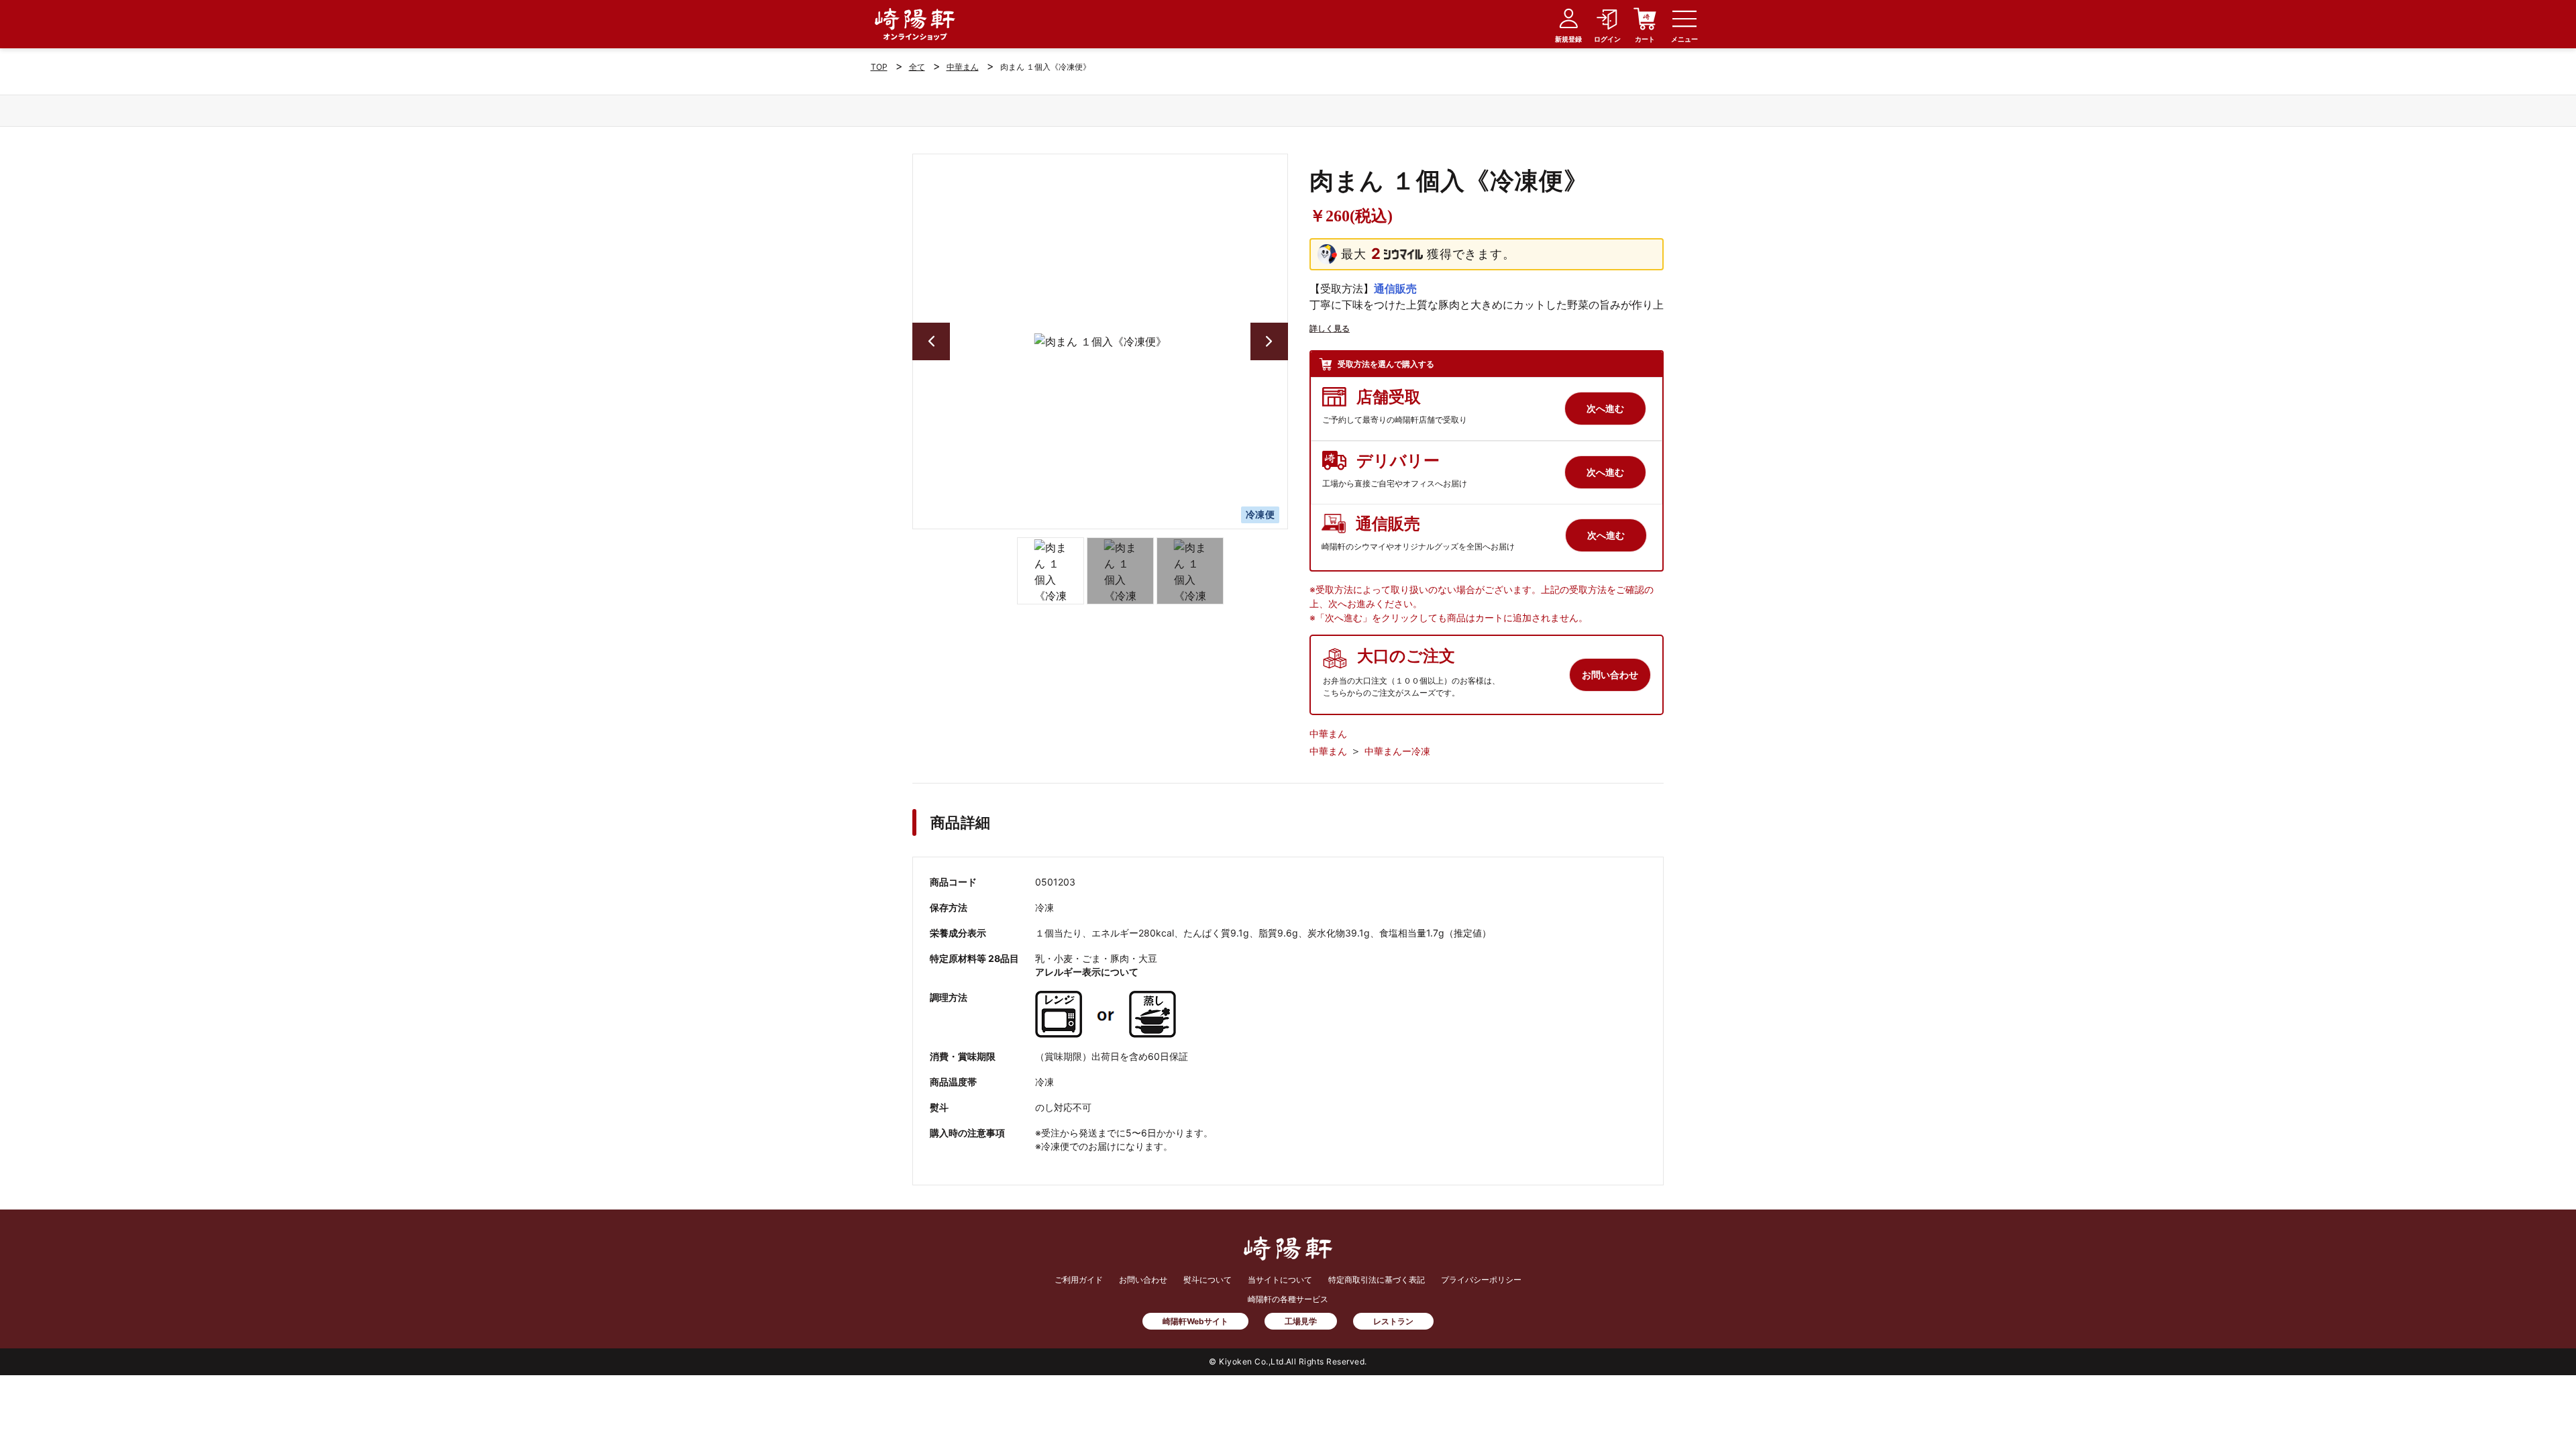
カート (1645, 39)
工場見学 (1301, 1321)
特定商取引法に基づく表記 (1377, 1280)
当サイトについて (1280, 1280)
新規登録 (1568, 39)
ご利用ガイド (1079, 1280)
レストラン (1393, 1321)
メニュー (1684, 39)
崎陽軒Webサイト (1195, 1321)
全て (917, 67)
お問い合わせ (1143, 1280)
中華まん (963, 67)
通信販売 (1395, 288)
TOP (879, 67)
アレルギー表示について (1087, 972)
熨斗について (1207, 1280)
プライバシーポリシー (1481, 1280)
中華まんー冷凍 (1397, 751)
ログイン (1607, 39)
